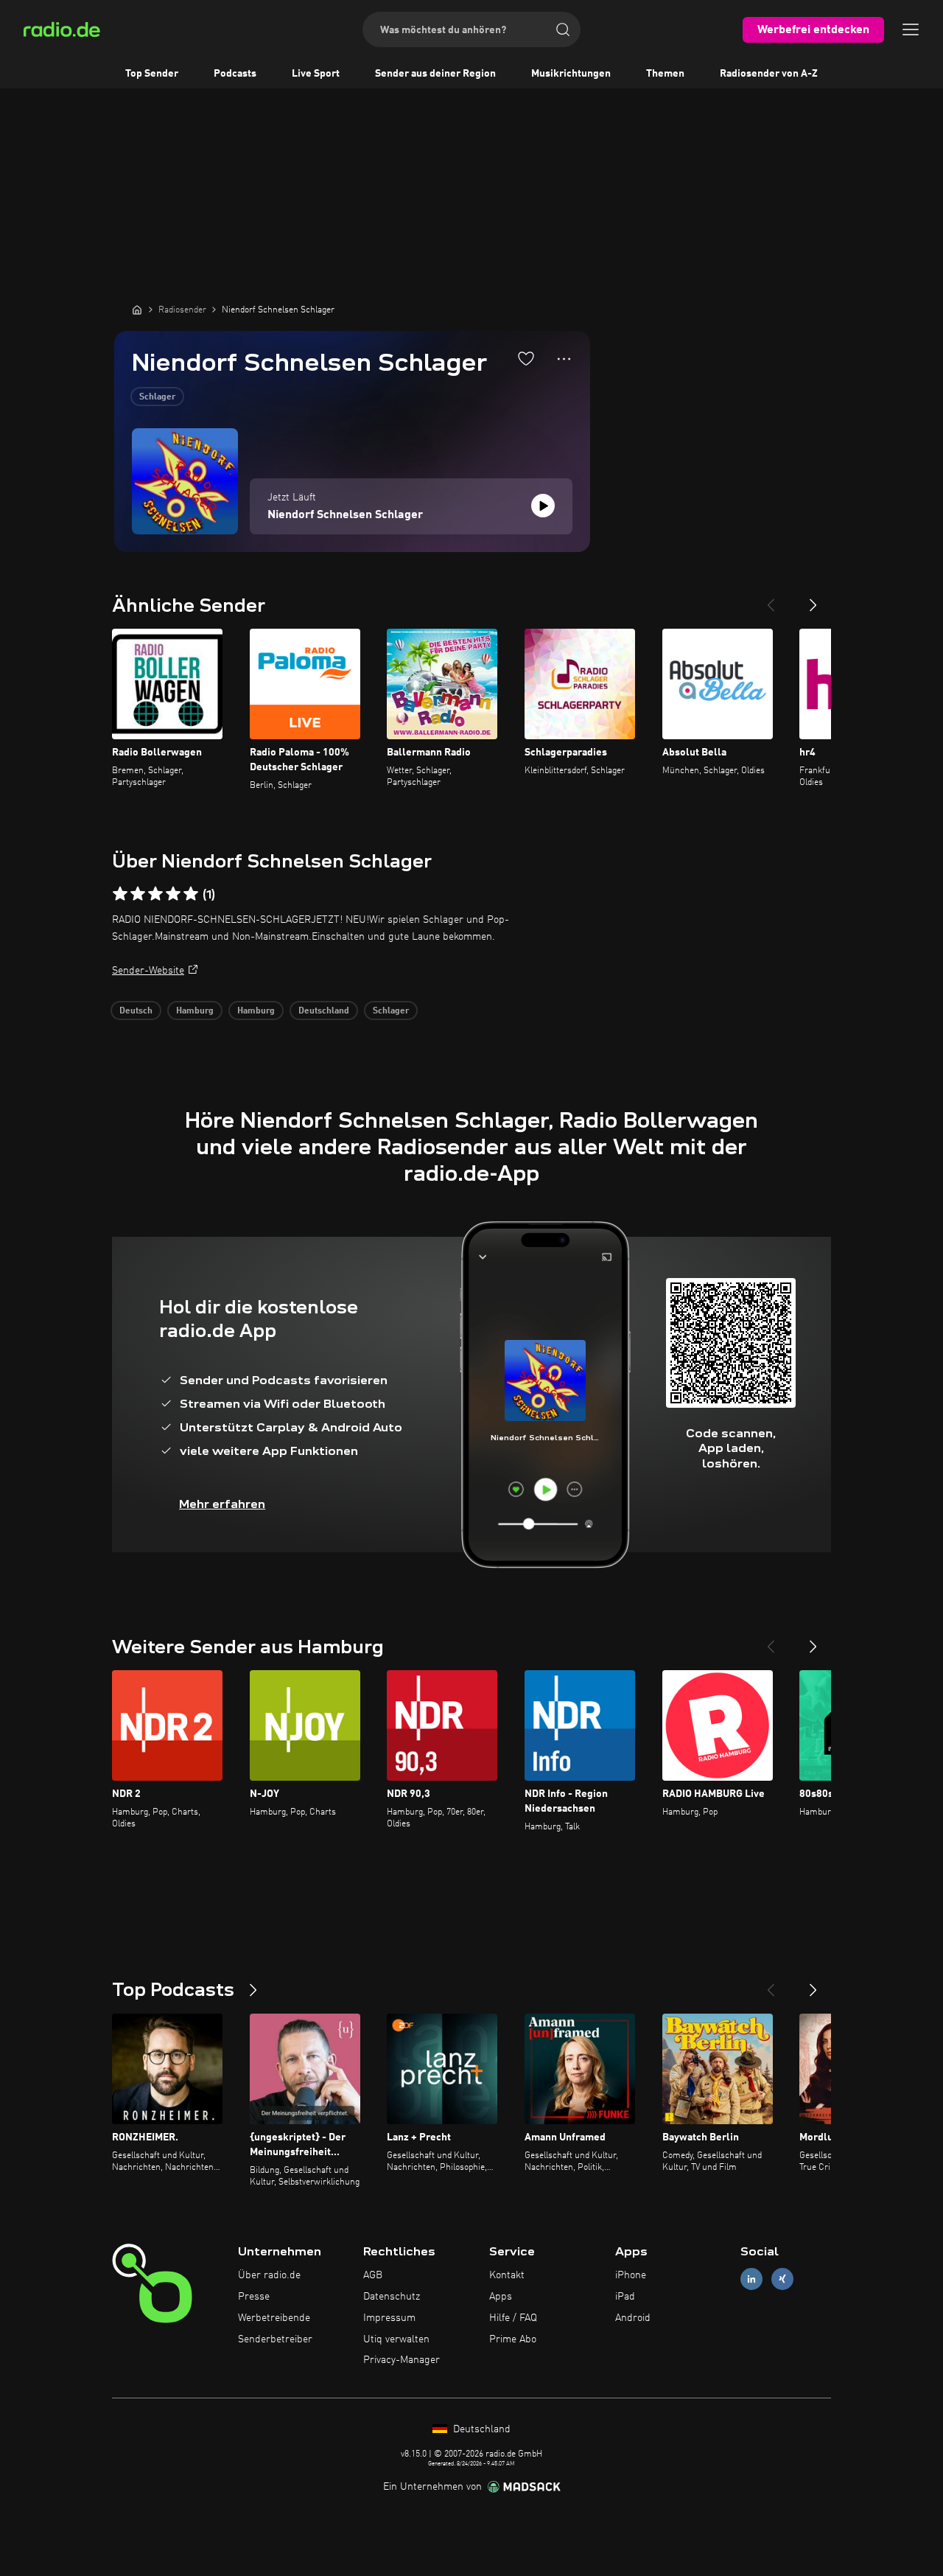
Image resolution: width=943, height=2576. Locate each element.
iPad (625, 2297)
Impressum (389, 2318)
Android (633, 2318)
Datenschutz (392, 2297)
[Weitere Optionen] (564, 359)
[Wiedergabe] (543, 506)
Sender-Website (148, 971)
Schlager (157, 397)
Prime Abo (513, 2339)
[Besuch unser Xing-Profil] (782, 2279)
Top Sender (152, 74)
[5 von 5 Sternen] (191, 894)
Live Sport (316, 74)
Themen (665, 74)
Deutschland (324, 1011)
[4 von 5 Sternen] (173, 894)
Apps (501, 2297)
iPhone (631, 2275)
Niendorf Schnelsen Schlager (345, 515)
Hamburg (195, 1011)
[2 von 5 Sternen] (138, 894)
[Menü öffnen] (911, 29)
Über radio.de (269, 2275)
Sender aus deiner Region (435, 74)
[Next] (813, 599)
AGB (373, 2275)
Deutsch (136, 1011)
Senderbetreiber (275, 2339)
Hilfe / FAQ (513, 2318)
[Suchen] (563, 29)
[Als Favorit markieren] (526, 358)
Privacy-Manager (402, 2360)
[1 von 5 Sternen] (120, 894)
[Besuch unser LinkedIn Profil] (751, 2279)
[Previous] (771, 599)
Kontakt (507, 2275)
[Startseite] (137, 310)
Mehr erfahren (222, 1504)
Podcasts (235, 74)
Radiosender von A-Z (769, 74)
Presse (254, 2297)
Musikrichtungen (571, 74)
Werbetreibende (274, 2318)
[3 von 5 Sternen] (155, 894)
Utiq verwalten (396, 2339)
